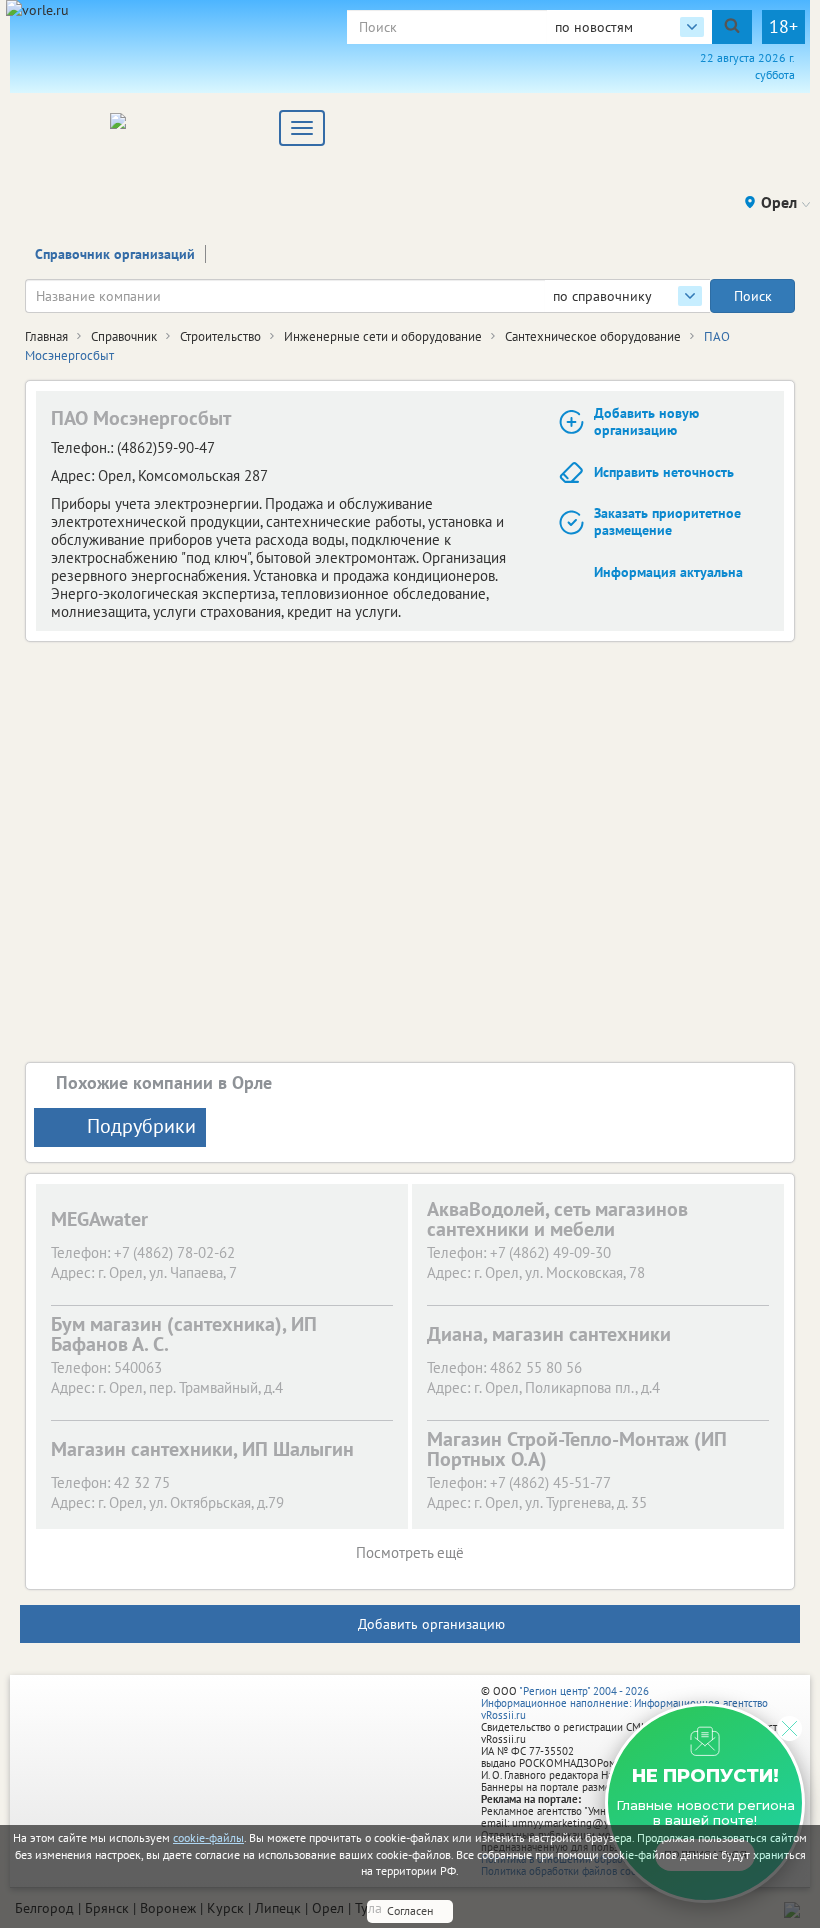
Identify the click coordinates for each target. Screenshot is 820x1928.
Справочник (124, 336)
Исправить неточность (664, 472)
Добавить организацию (431, 1624)
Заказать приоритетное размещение (667, 521)
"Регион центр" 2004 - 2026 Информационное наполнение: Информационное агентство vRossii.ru (624, 1703)
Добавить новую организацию (646, 421)
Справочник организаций (115, 254)
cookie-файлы (208, 1837)
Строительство (220, 336)
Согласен (410, 1910)
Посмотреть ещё (410, 1552)
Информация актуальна (668, 572)
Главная (46, 336)
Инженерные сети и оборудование (383, 336)
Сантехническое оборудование (593, 336)
